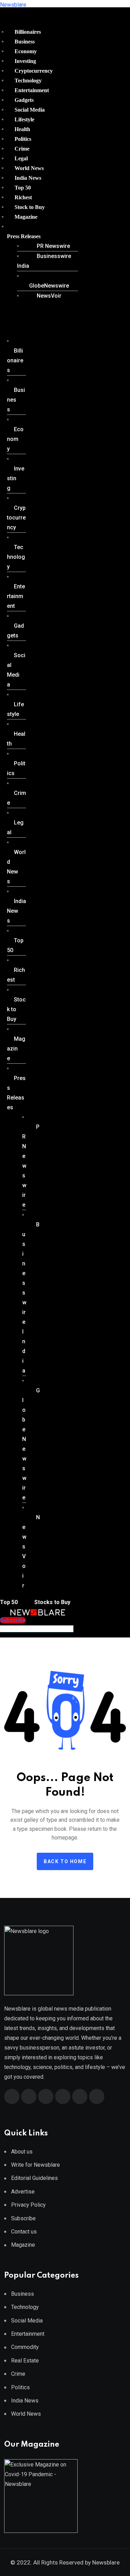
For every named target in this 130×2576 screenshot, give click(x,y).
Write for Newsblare (36, 2165)
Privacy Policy (28, 2205)
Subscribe (23, 2218)
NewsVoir (49, 296)
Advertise (23, 2192)
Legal (21, 158)
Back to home (65, 1861)
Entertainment (32, 90)
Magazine (26, 217)
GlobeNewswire (49, 286)
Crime (22, 149)
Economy (26, 51)
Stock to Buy (30, 207)
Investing (25, 61)
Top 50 (23, 188)
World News (29, 168)
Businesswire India (44, 261)
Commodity (25, 2347)
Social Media (30, 110)
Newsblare (13, 5)
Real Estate (25, 2361)
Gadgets (24, 100)
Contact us (24, 2232)
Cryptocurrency (34, 71)
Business (25, 42)
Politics (23, 139)
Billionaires (28, 32)
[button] (40, 236)
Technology (28, 80)
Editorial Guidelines (34, 2178)
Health (22, 129)
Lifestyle (24, 119)
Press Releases (24, 236)
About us (22, 2152)
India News (28, 178)
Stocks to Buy (52, 1602)
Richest (23, 197)
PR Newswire (53, 246)
